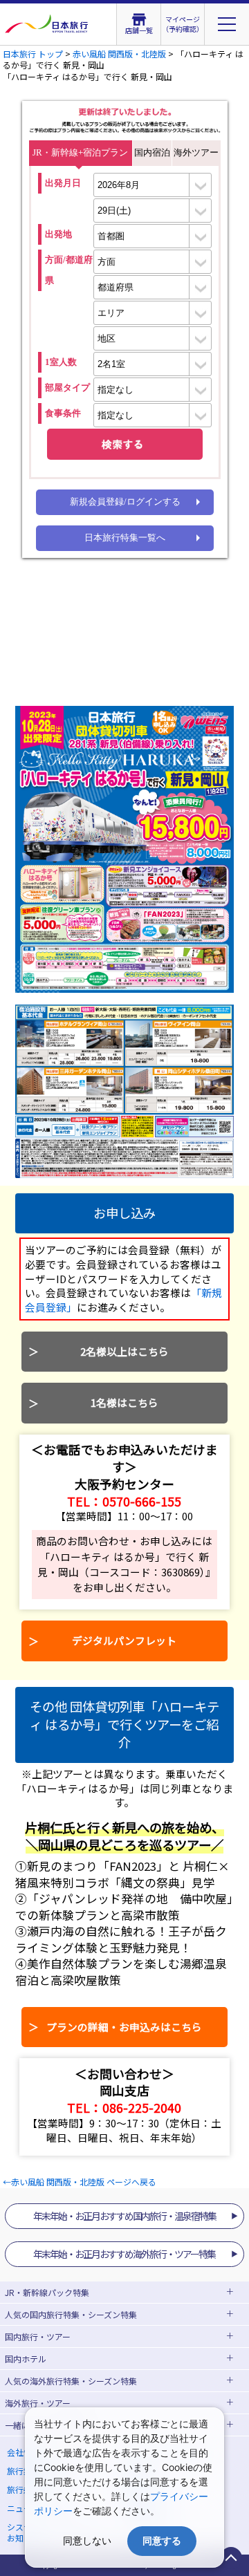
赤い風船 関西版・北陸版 (119, 54)
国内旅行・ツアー (38, 2336)
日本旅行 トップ (33, 54)
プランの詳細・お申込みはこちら (124, 2027)
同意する (162, 2540)
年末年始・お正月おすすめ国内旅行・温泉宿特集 (124, 2216)
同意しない (87, 2540)
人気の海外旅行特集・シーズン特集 (71, 2381)
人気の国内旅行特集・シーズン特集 (71, 2314)
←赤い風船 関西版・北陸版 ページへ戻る (80, 2182)
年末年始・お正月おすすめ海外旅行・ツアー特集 (124, 2254)
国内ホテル (26, 2359)
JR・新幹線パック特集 (47, 2292)
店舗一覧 (139, 30)
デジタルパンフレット (124, 1640)
